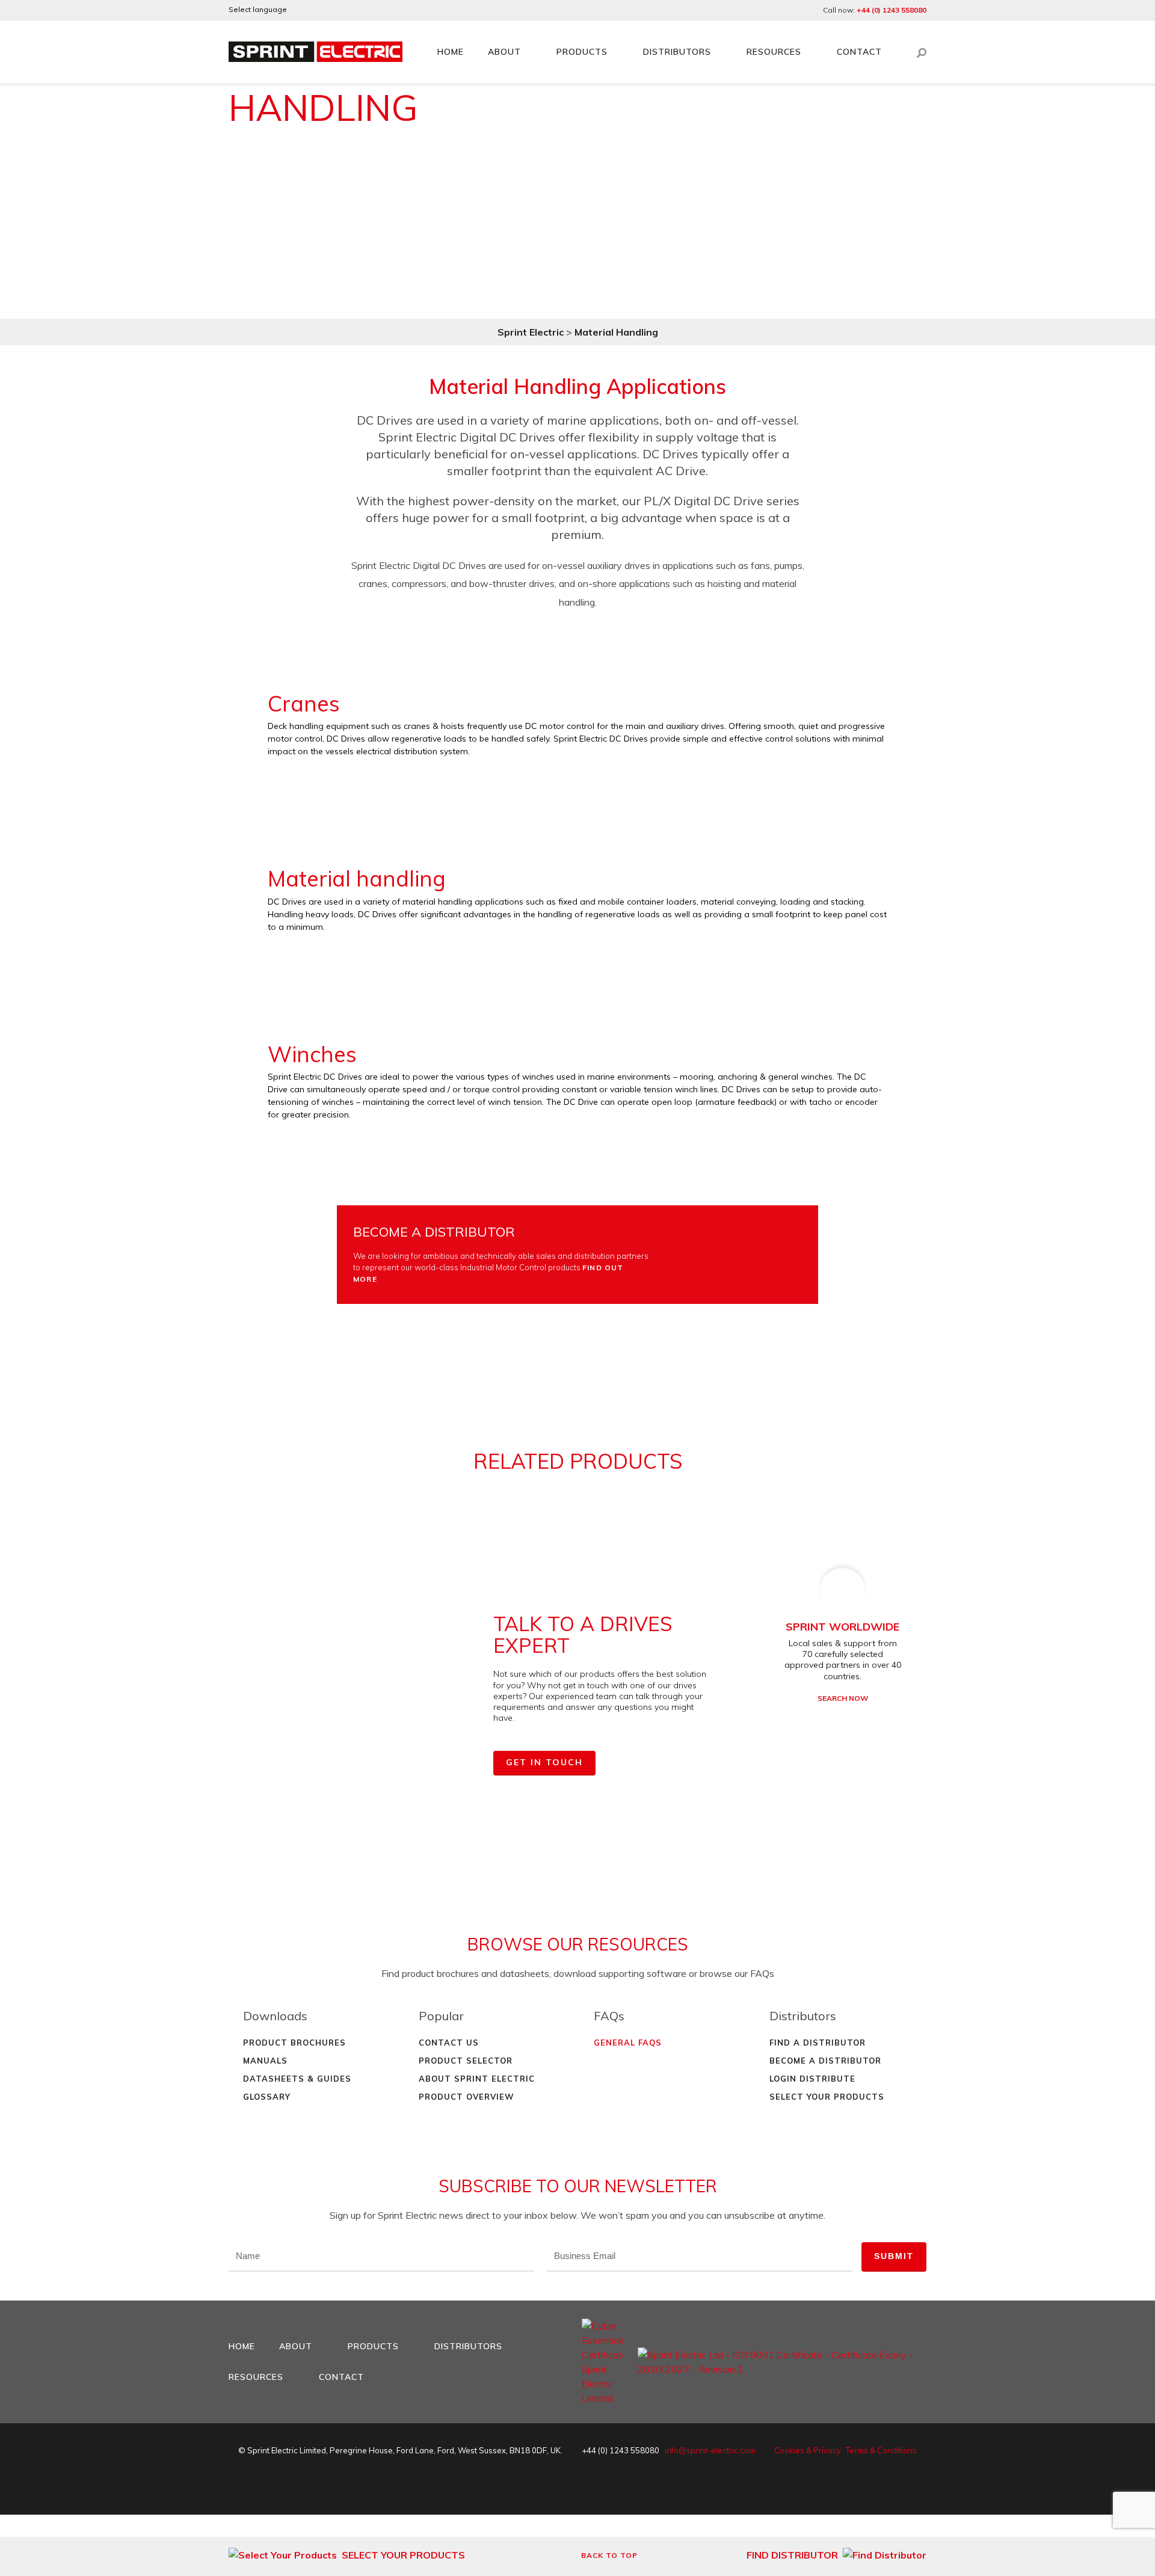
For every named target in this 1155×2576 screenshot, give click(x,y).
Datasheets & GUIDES (297, 2079)
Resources (774, 52)
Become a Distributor (825, 2061)
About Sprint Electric (477, 2079)
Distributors (677, 52)
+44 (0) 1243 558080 (892, 10)
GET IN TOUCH (544, 1762)
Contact (859, 52)
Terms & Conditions (881, 2450)
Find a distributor (818, 2043)
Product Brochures (294, 2043)
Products (582, 52)
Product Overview (467, 2097)
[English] (301, 10)
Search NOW (843, 1698)
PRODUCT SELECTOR (466, 2061)
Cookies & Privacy (808, 2450)
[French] (333, 10)
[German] (317, 10)
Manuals (265, 2061)
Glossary (267, 2097)
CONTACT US (449, 2043)
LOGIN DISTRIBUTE (812, 2079)
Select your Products (827, 2097)
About (504, 52)
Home (451, 52)
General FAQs (628, 2043)
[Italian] (366, 10)
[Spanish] (350, 10)
